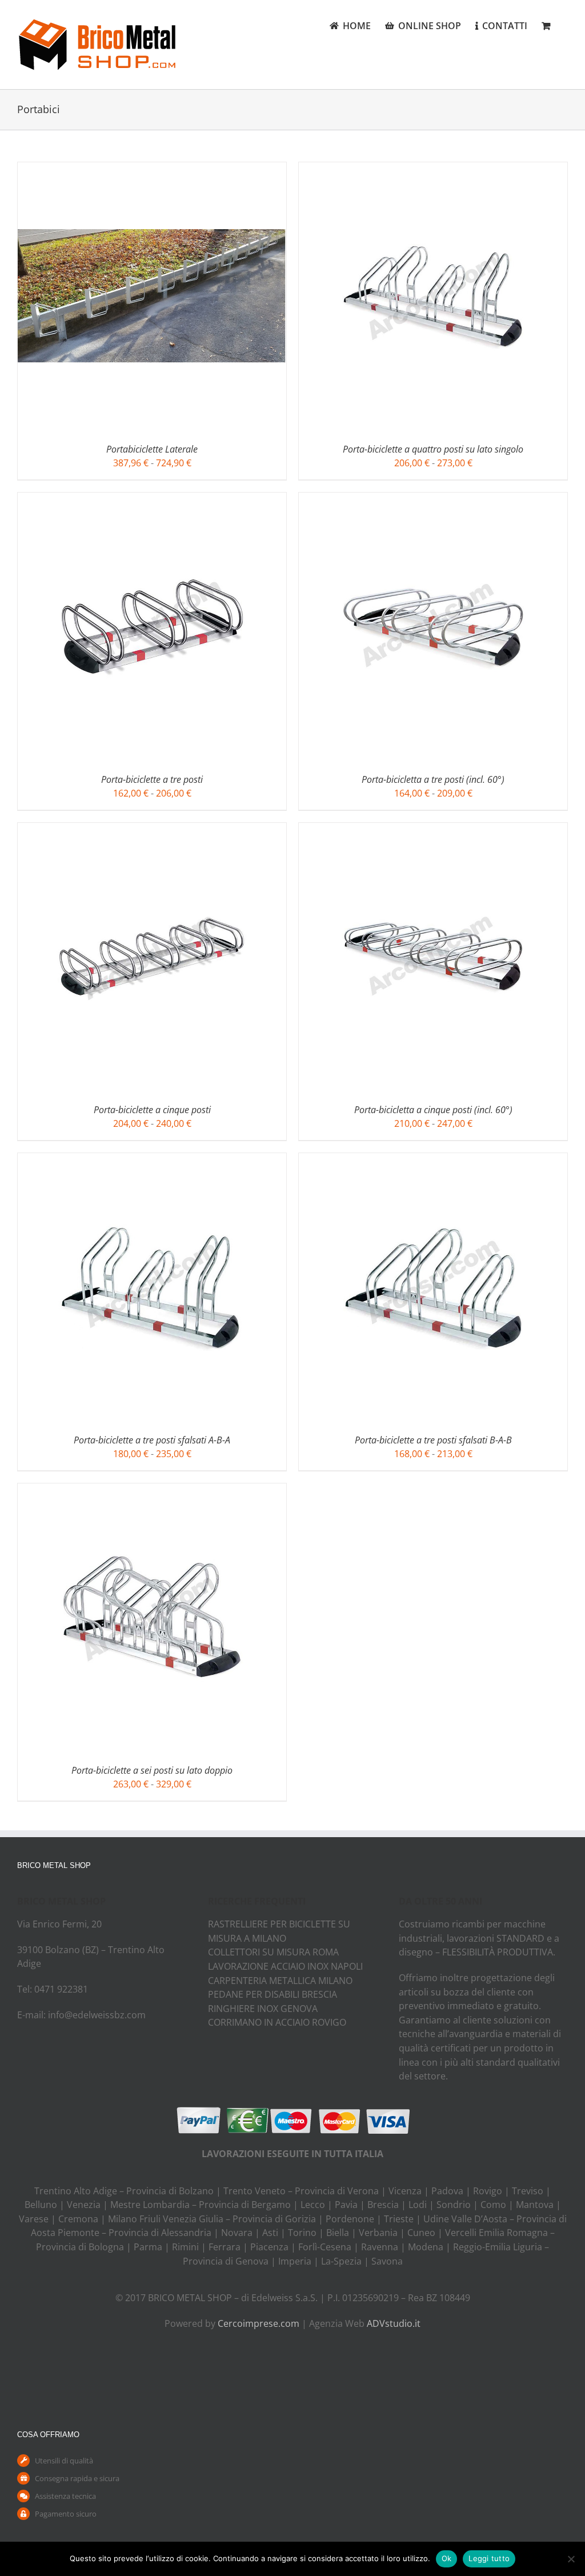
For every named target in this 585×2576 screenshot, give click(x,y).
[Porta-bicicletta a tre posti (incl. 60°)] (433, 499)
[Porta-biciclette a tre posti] (152, 499)
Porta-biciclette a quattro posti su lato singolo (433, 449)
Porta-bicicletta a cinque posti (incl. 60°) (433, 1110)
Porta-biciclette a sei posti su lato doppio (152, 1770)
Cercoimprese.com (259, 2323)
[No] (571, 2559)
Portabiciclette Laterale (152, 449)
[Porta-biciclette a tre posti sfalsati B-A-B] (433, 1160)
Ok (447, 2558)
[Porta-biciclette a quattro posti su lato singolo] (433, 169)
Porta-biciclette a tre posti (152, 779)
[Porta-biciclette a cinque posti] (152, 830)
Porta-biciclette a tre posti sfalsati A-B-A (152, 1440)
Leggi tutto (489, 2558)
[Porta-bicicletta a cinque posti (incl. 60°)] (433, 830)
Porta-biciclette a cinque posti (152, 1110)
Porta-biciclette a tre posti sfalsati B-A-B (433, 1440)
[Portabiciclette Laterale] (152, 169)
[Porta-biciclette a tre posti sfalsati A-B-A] (152, 1160)
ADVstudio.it (394, 2323)
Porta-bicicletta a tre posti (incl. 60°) (433, 779)
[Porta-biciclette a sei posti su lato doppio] (152, 1490)
